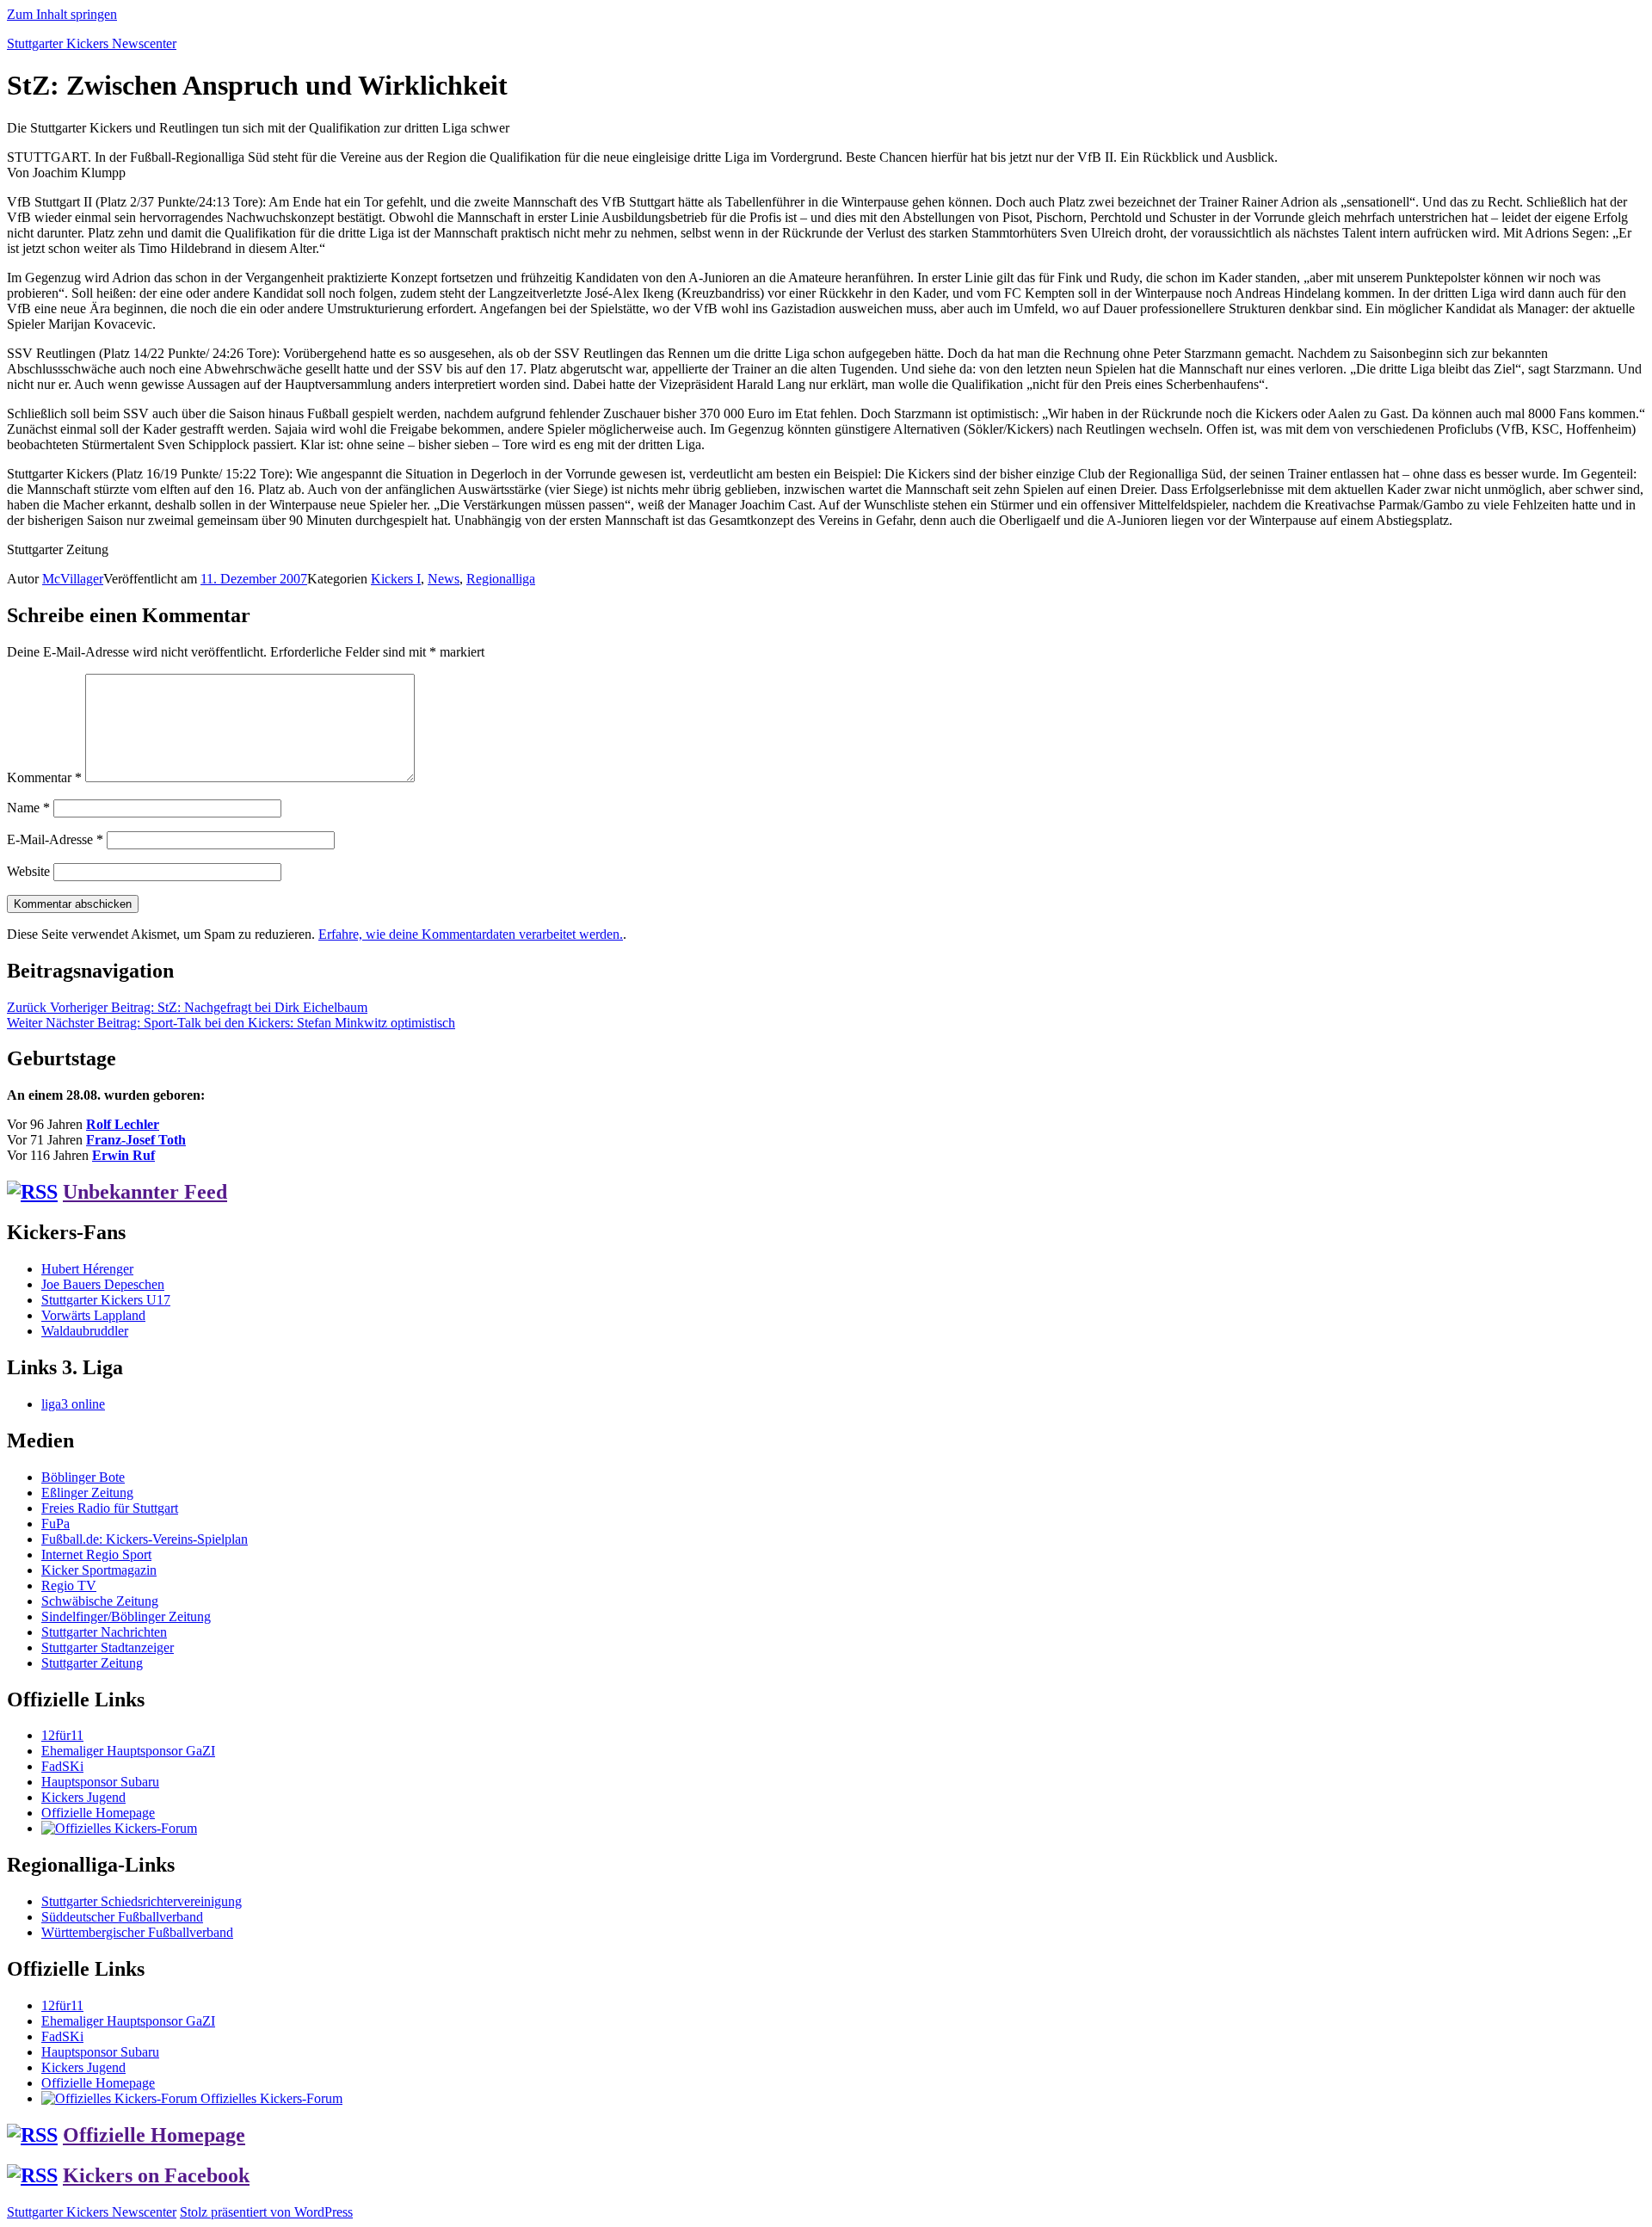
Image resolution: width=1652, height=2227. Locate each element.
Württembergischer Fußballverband (137, 1932)
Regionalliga (501, 579)
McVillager (73, 579)
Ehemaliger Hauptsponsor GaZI (128, 1751)
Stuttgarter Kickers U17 (106, 1300)
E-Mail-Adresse (55, 839)
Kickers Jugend (83, 1797)
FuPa (55, 1524)
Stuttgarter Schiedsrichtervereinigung (142, 1901)
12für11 (62, 1735)
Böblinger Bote (83, 1477)
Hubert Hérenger (87, 1269)
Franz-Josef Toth (136, 1140)
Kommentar (44, 777)
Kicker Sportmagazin (99, 1570)
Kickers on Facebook (156, 2175)
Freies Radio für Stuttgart (110, 1508)
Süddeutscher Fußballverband (122, 1917)
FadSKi (62, 1766)
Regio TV (69, 1585)
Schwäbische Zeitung (100, 1601)
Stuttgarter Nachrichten (104, 1632)
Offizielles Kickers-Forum (270, 2098)
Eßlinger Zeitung (87, 1493)
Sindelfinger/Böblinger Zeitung (126, 1616)
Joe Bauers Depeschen (103, 1284)
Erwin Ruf (123, 1155)
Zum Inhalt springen (62, 14)
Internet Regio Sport (96, 1555)
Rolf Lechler (123, 1124)
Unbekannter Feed (145, 1192)
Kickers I (396, 579)
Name (28, 808)
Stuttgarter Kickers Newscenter (92, 43)
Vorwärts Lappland (93, 1315)
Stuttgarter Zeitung (92, 1663)
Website (28, 871)
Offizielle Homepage (98, 1813)
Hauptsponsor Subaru (100, 1782)
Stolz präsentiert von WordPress (266, 2212)
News (444, 579)
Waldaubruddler (85, 1331)
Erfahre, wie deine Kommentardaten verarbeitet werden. (471, 934)
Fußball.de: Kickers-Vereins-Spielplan (145, 1539)
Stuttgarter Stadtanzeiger (108, 1647)
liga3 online (73, 1404)
